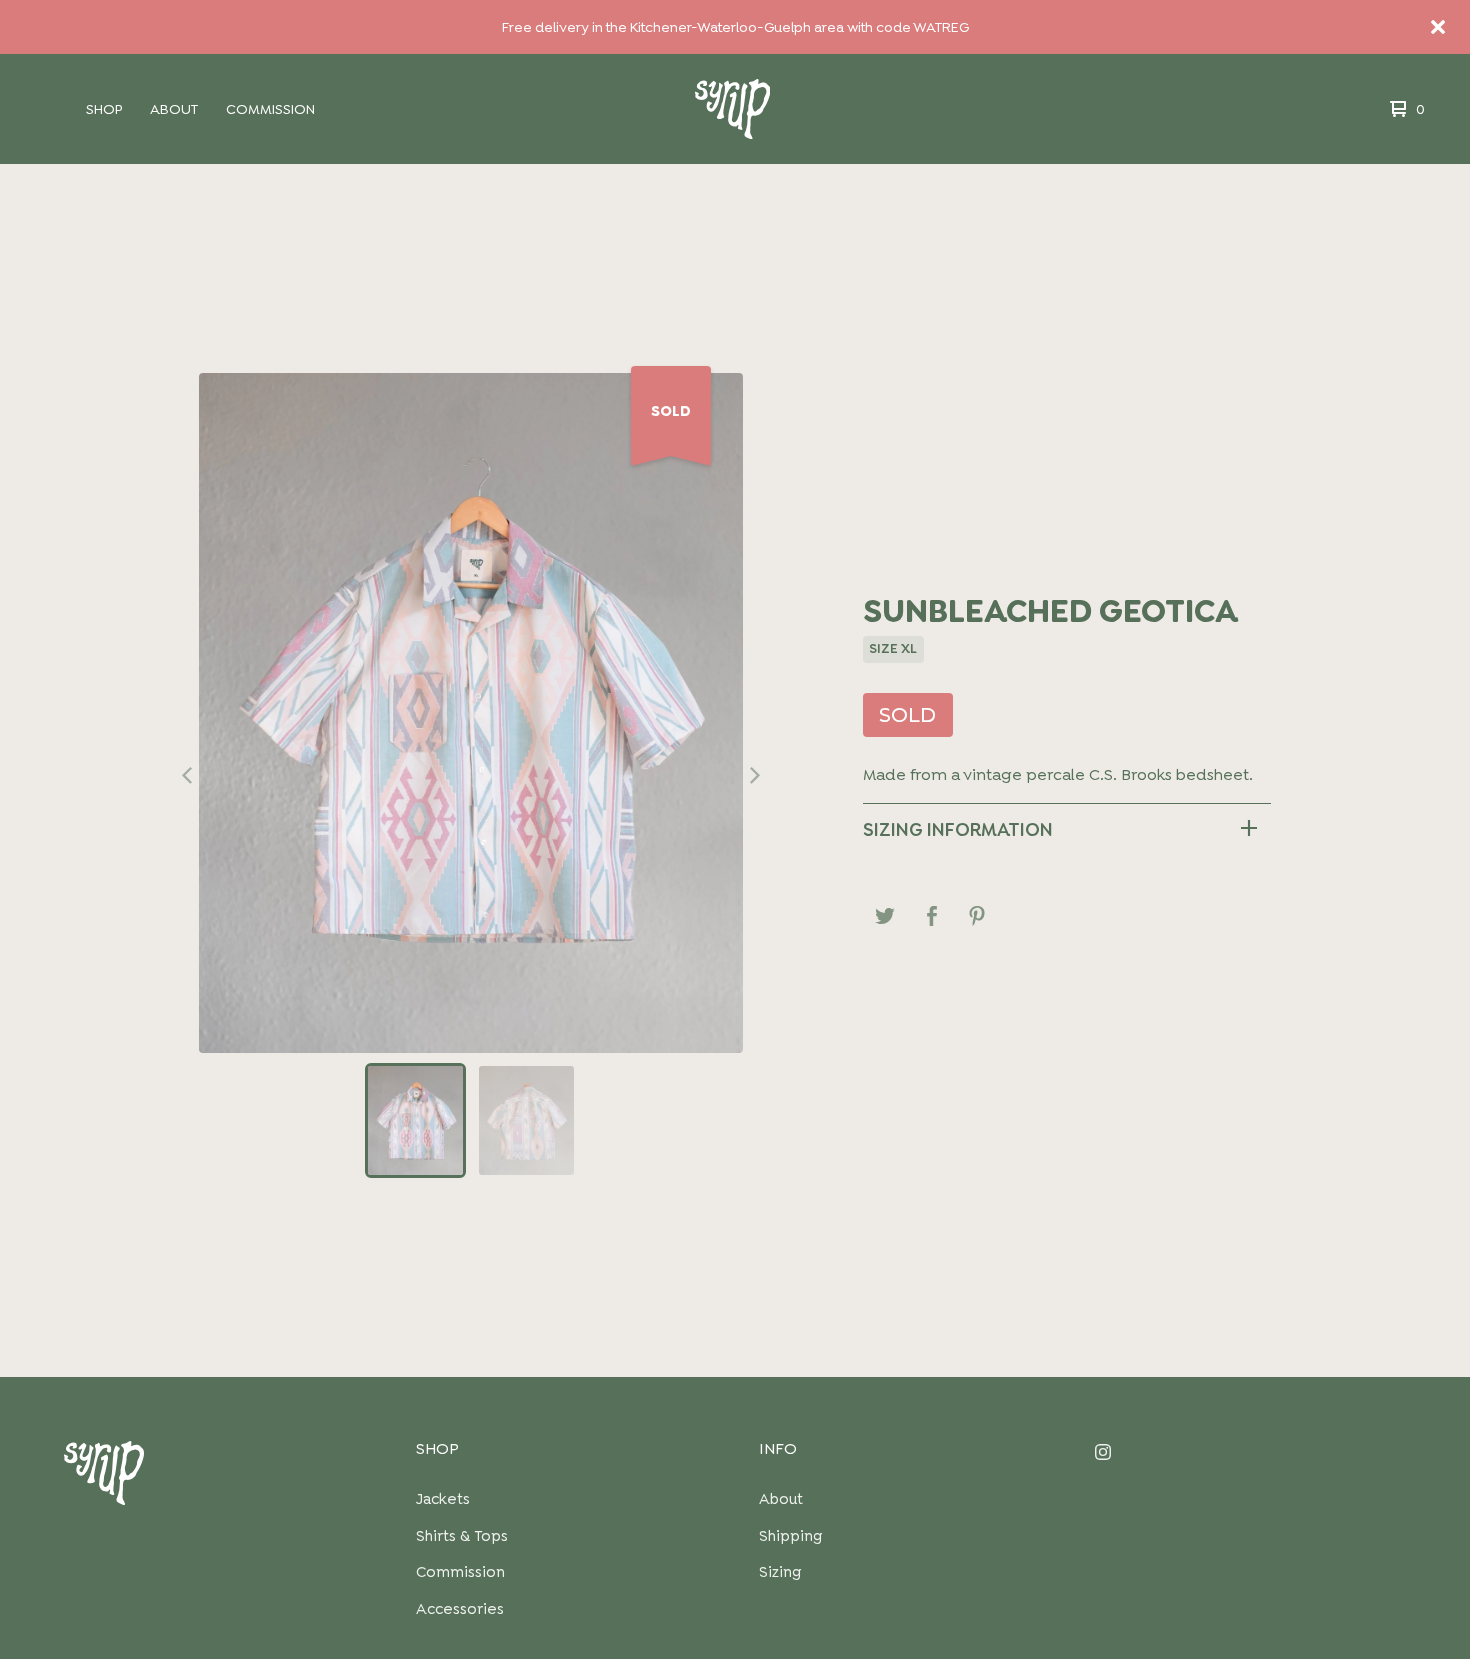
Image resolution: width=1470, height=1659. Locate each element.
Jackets (443, 1499)
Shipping (790, 1536)
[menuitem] (104, 109)
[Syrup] (732, 109)
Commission (270, 109)
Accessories (460, 1609)
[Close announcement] (1438, 27)
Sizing (780, 1572)
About (174, 109)
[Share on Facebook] (931, 919)
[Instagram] (1251, 1451)
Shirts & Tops (462, 1536)
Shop (104, 109)
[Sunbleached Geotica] (415, 1120)
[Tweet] (885, 919)
